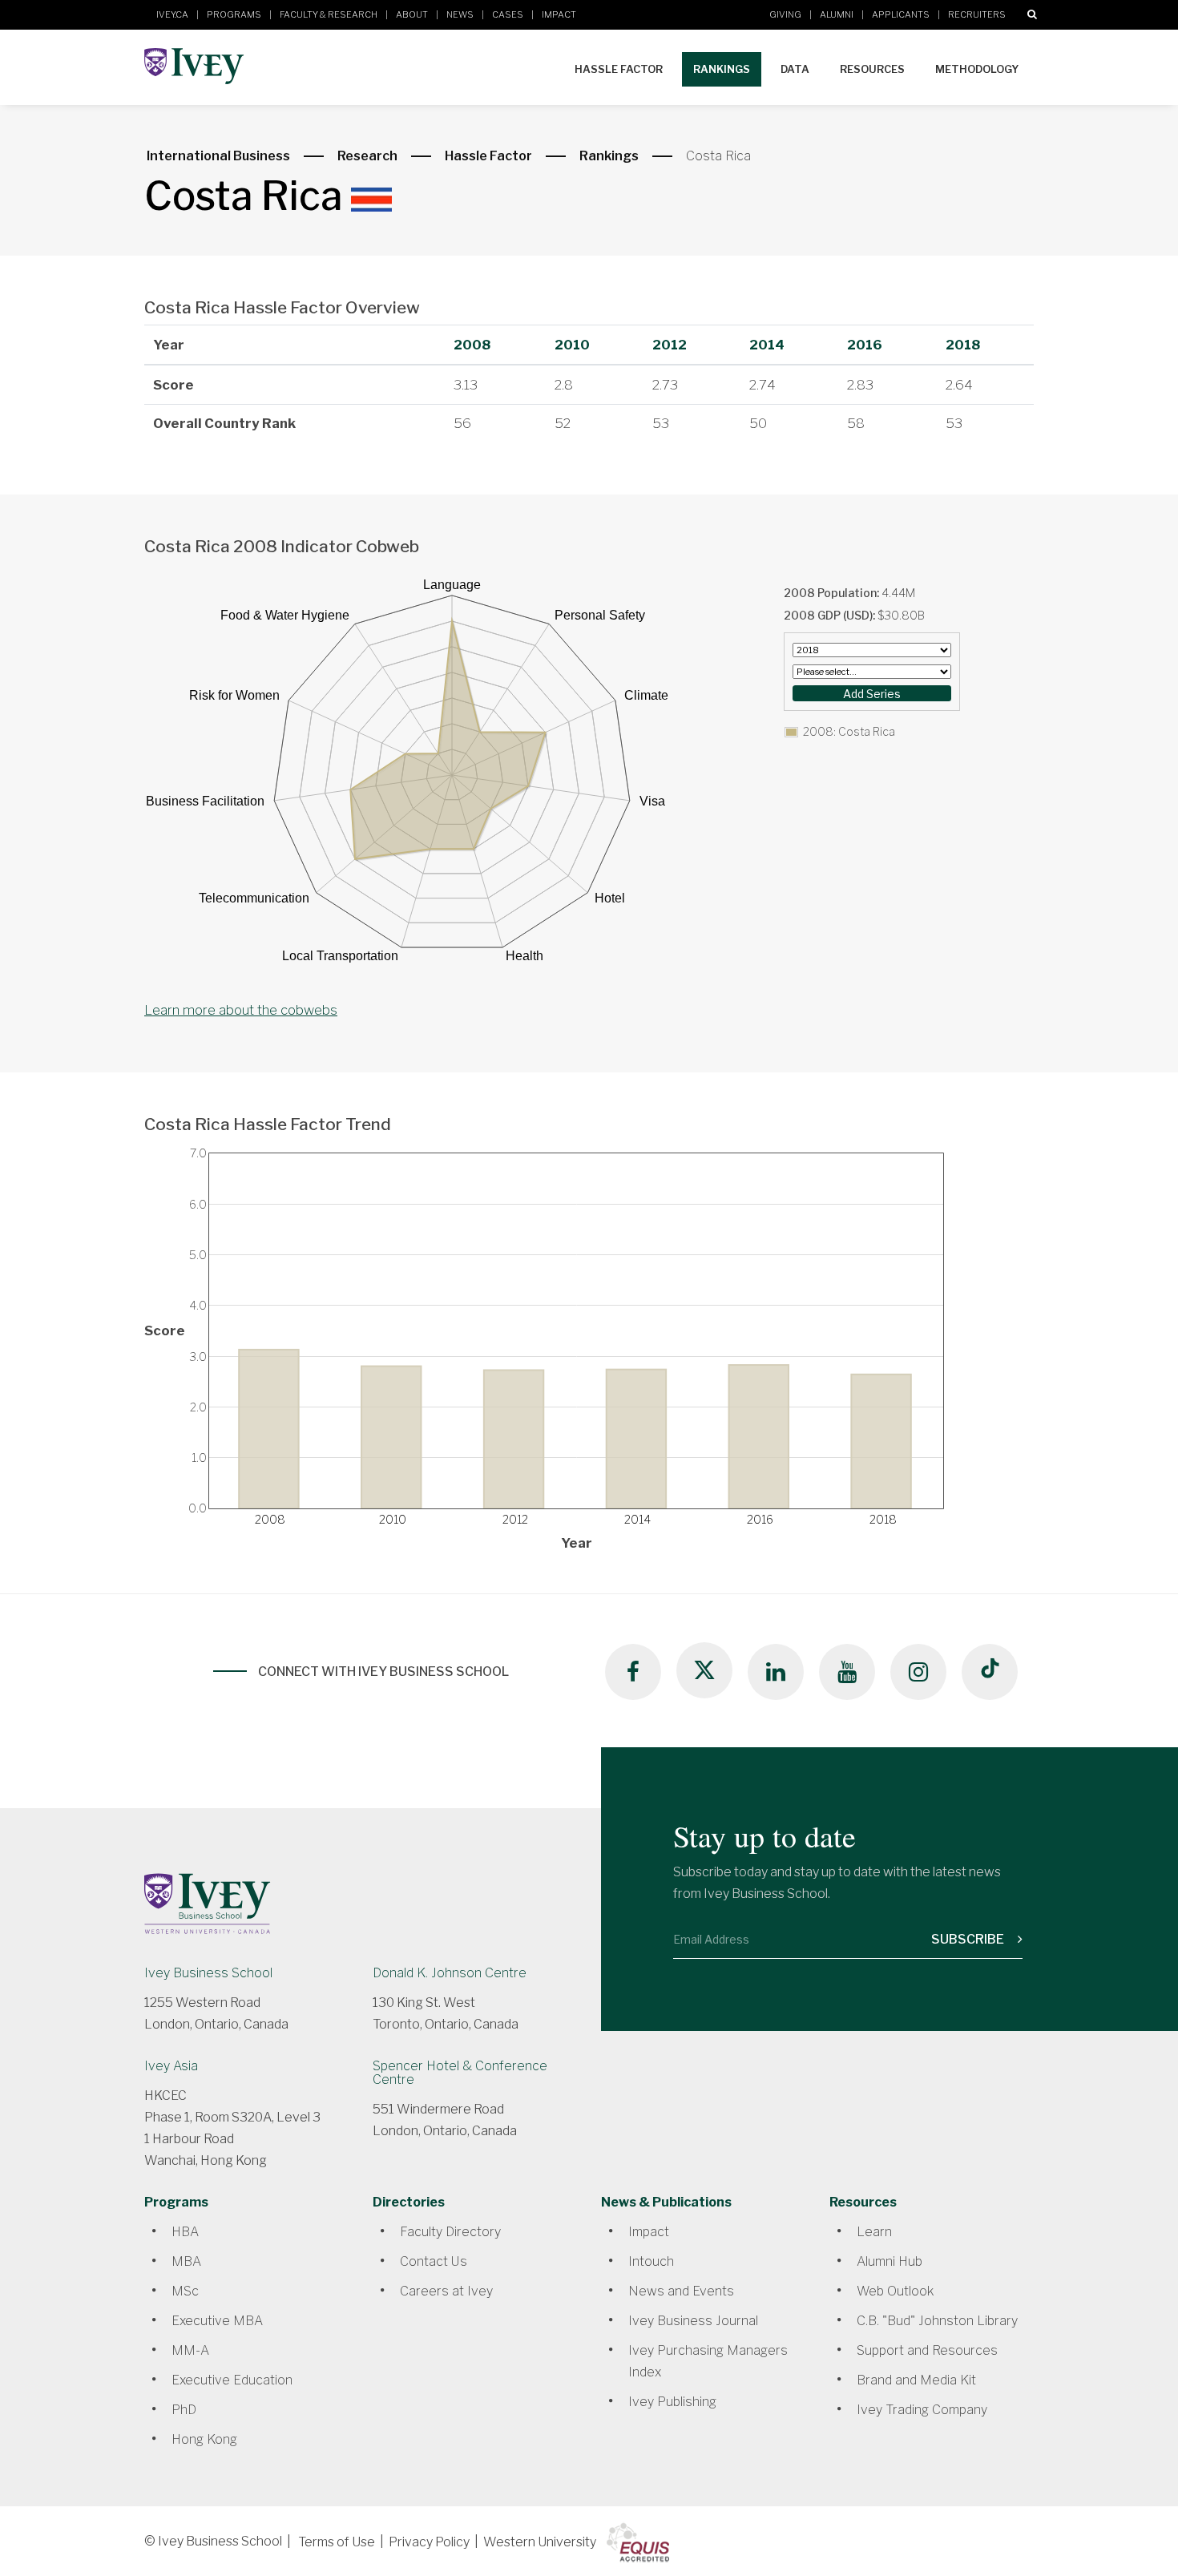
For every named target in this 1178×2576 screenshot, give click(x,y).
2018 (963, 345)
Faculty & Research (329, 14)
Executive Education (232, 2380)
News (460, 14)
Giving (785, 14)
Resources (872, 69)
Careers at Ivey (446, 2291)
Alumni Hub (890, 2261)
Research (367, 156)
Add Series (872, 694)
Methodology (977, 69)
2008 (472, 345)
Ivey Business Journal (693, 2321)
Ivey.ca (172, 14)
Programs (234, 14)
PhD (184, 2410)
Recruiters (977, 14)
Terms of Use (337, 2542)
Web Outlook (895, 2291)
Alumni (837, 14)
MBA (186, 2261)
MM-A (190, 2350)
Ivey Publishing (672, 2402)
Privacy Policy (429, 2542)
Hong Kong (204, 2439)
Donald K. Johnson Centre (450, 1973)
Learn (874, 2232)
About (412, 14)
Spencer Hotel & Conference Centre (460, 2073)
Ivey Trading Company (922, 2410)
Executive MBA (217, 2321)
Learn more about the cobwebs (241, 1010)
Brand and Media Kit (916, 2380)
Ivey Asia (171, 2066)
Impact (559, 14)
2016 (865, 345)
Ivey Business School (208, 1973)
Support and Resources (927, 2350)
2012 (670, 345)
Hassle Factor (619, 69)
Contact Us (434, 2261)
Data (795, 69)
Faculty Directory (450, 2232)
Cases (508, 14)
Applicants (901, 14)
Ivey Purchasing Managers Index (708, 2361)
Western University (540, 2542)
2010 (572, 345)
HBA (185, 2232)
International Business (218, 156)
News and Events (681, 2291)
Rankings (722, 69)
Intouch (651, 2261)
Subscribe (969, 1939)
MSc (185, 2291)
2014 (767, 345)
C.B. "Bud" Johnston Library (937, 2321)
